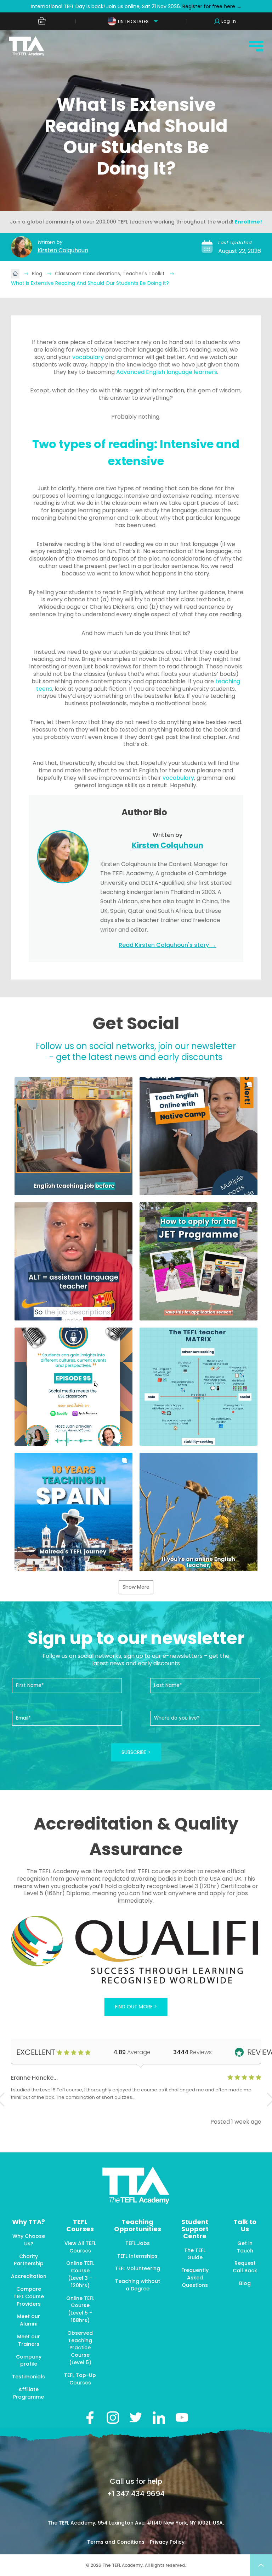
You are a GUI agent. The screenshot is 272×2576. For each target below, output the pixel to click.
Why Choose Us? (29, 2240)
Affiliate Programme (29, 2393)
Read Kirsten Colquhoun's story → (167, 945)
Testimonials (29, 2377)
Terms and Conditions (117, 2542)
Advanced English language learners (167, 372)
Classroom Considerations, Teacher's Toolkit (110, 274)
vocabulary (88, 357)
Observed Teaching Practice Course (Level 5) (80, 2348)
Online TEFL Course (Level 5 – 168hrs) (80, 2309)
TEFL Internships (137, 2256)
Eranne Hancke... (34, 2078)
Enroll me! (248, 222)
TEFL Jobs (138, 2243)
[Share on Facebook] (90, 2418)
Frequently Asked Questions (195, 2278)
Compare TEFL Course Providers (29, 2296)
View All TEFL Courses (80, 2247)
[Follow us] (159, 2418)
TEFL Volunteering (138, 2268)
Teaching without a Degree (138, 2285)
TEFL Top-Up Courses (80, 2379)
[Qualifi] (136, 1951)
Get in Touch (245, 2247)
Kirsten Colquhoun (63, 250)
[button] (73, 1136)
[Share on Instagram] (113, 2418)
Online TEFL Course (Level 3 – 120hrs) (80, 2274)
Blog (38, 274)
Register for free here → (211, 6)
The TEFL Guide (195, 2254)
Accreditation (29, 2276)
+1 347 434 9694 (136, 2494)
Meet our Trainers (29, 2340)
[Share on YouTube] (182, 2418)
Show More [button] (136, 1587)
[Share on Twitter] (136, 2418)
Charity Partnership (29, 2260)
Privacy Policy (167, 2542)
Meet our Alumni (29, 2320)
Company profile (29, 2360)
